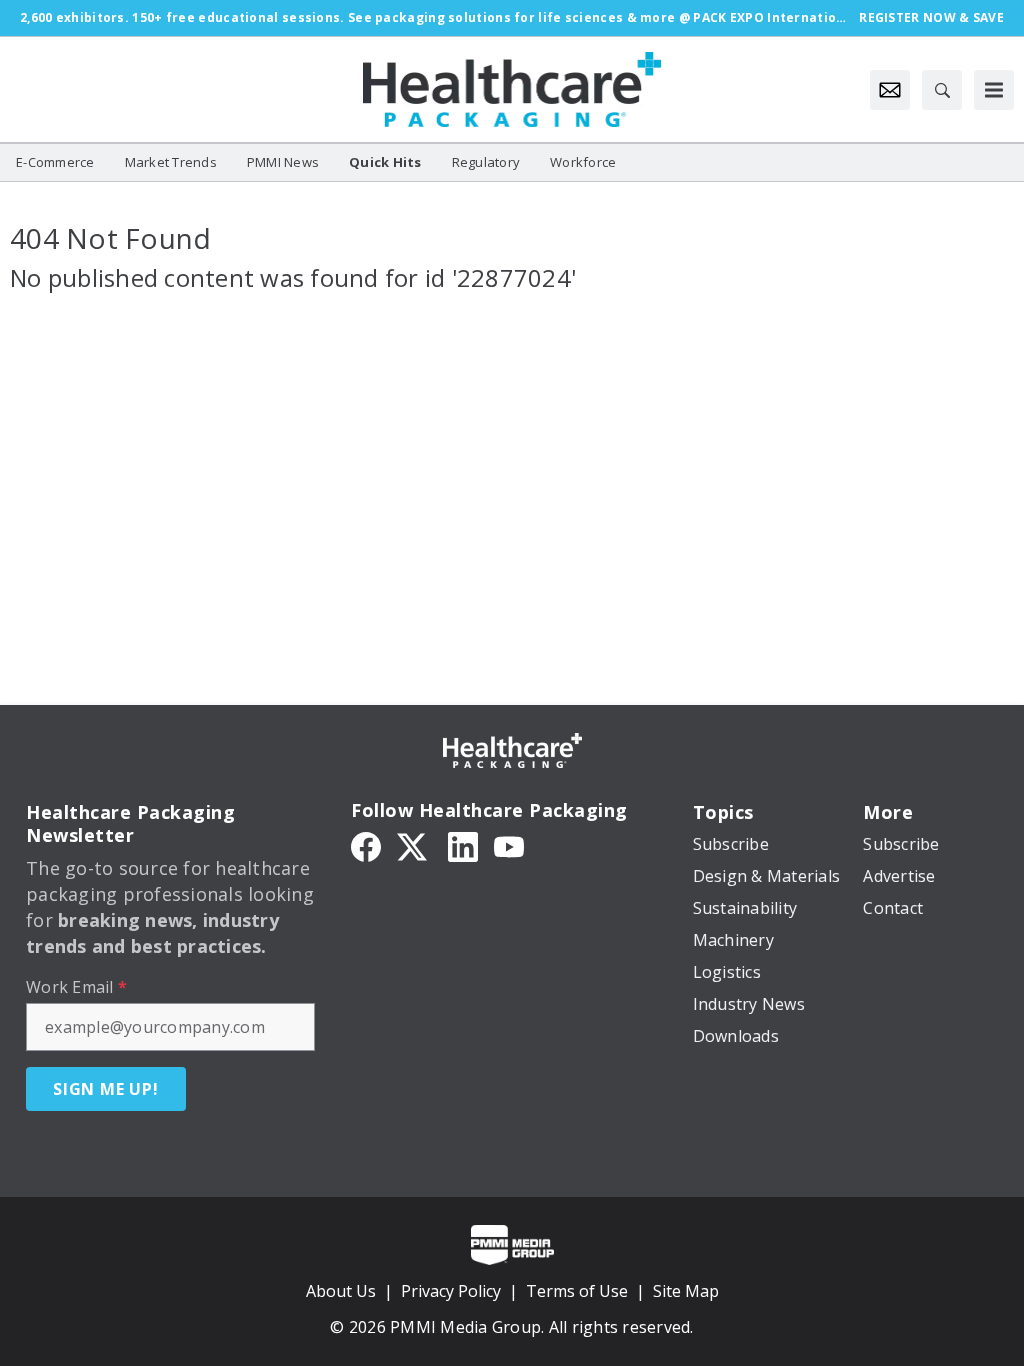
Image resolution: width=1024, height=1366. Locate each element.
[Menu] (994, 90)
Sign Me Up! (106, 1089)
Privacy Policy (451, 1291)
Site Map (686, 1291)
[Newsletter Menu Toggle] (890, 90)
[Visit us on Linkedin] (463, 846)
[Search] (942, 90)
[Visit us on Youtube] (509, 846)
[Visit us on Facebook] (366, 846)
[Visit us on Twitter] (414, 846)
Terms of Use (577, 1291)
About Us (341, 1291)
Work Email (76, 987)
